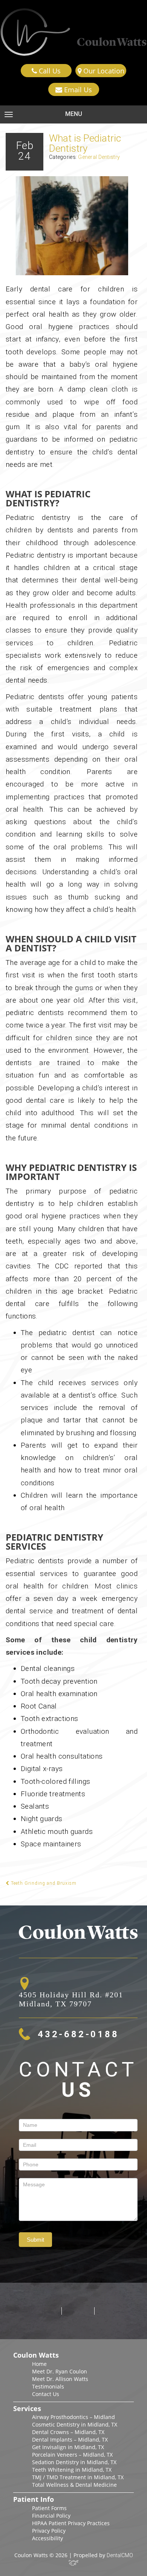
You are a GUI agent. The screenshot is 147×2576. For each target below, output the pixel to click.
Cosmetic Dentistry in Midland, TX (75, 2424)
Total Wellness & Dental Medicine (74, 2485)
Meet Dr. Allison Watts (60, 2379)
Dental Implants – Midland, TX (70, 2440)
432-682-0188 (78, 2034)
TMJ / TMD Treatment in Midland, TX (78, 2477)
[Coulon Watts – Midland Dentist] (73, 32)
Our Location (103, 71)
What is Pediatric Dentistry (85, 143)
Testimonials (48, 2386)
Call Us (49, 71)
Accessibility (47, 2538)
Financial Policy (51, 2516)
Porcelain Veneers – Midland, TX (72, 2455)
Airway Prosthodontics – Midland (73, 2417)
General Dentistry (99, 157)
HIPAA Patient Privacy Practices (71, 2523)
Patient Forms (49, 2508)
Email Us (77, 90)
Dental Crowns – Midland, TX (68, 2432)
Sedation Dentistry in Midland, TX (74, 2462)
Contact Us (46, 2394)
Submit (35, 2240)
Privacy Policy (49, 2531)
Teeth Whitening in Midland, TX (72, 2470)
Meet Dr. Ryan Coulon (60, 2371)
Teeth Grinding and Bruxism (43, 1883)
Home (39, 2364)
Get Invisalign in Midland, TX (68, 2447)
